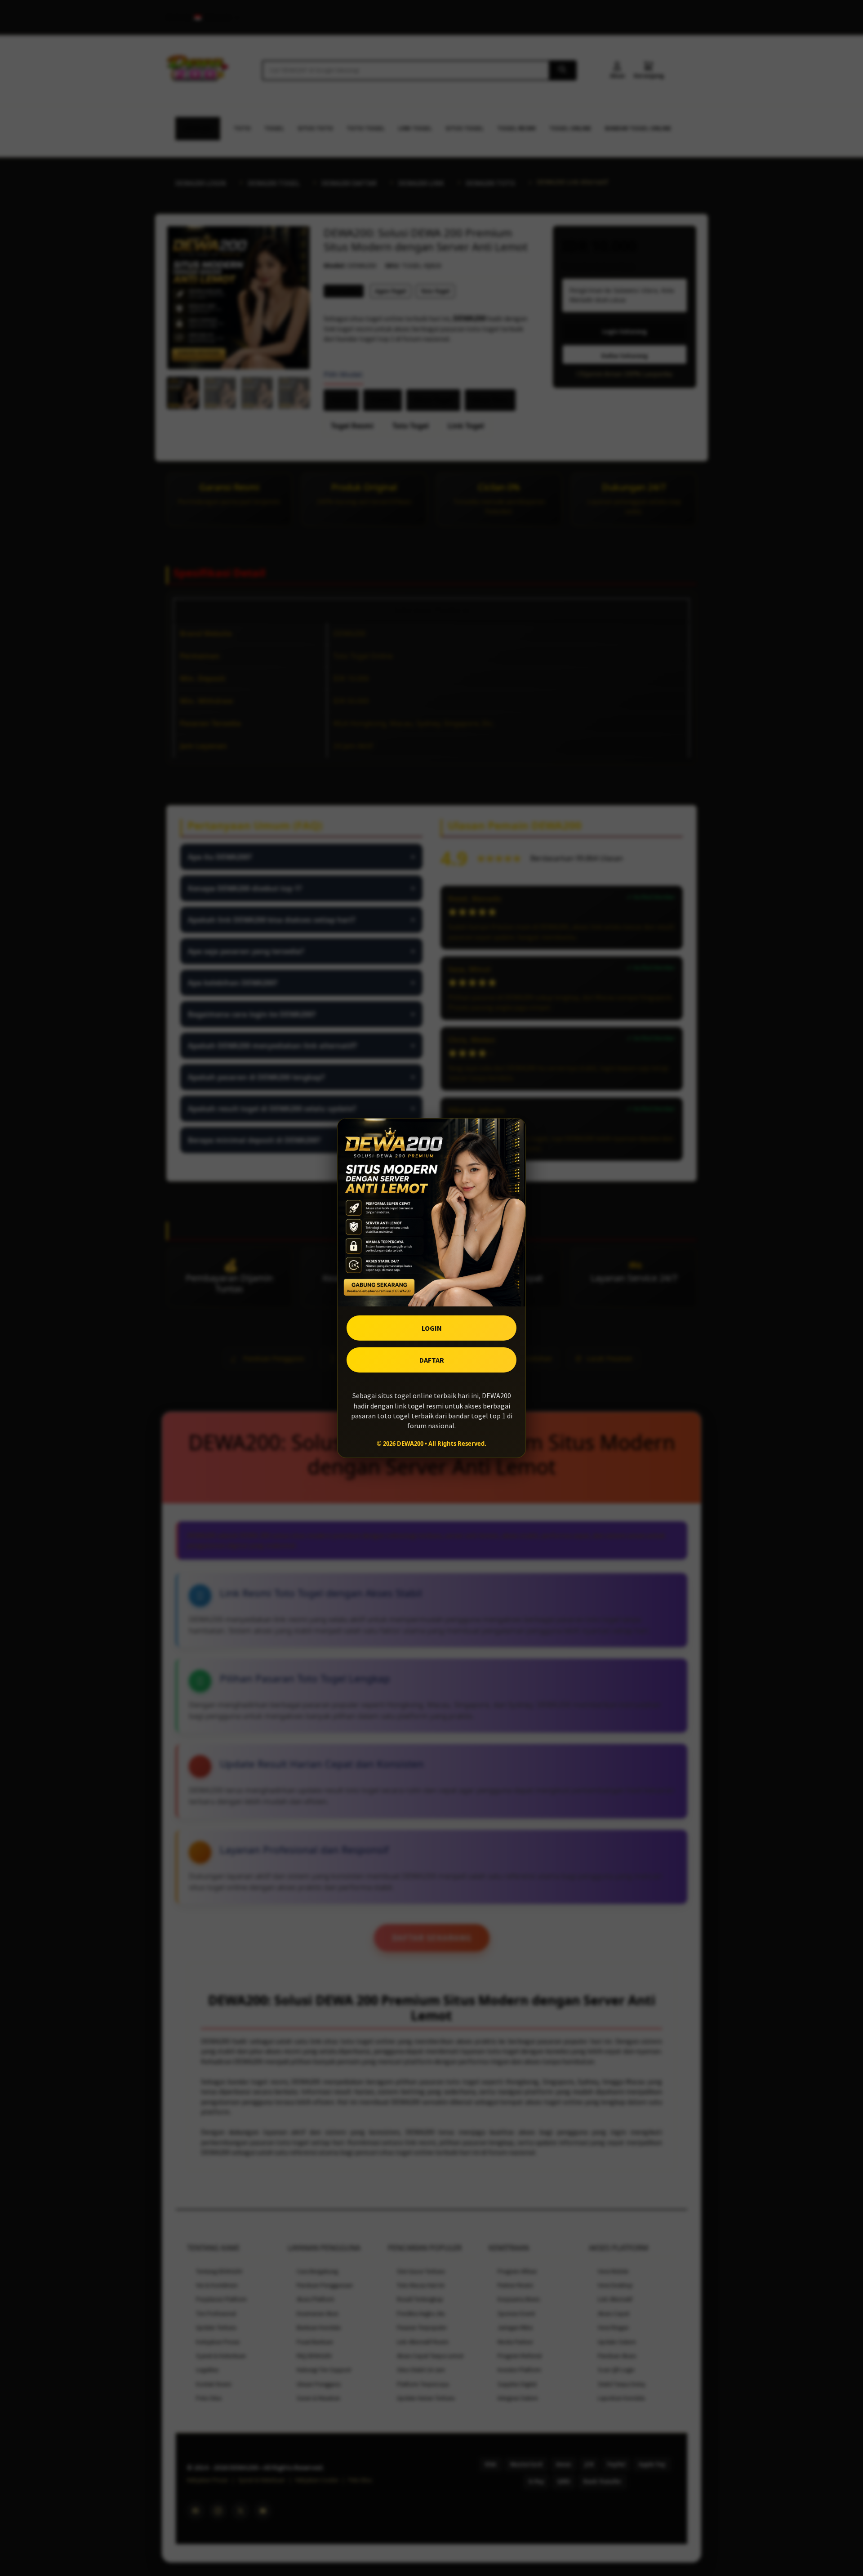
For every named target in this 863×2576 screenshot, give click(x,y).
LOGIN (432, 1328)
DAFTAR (432, 1360)
